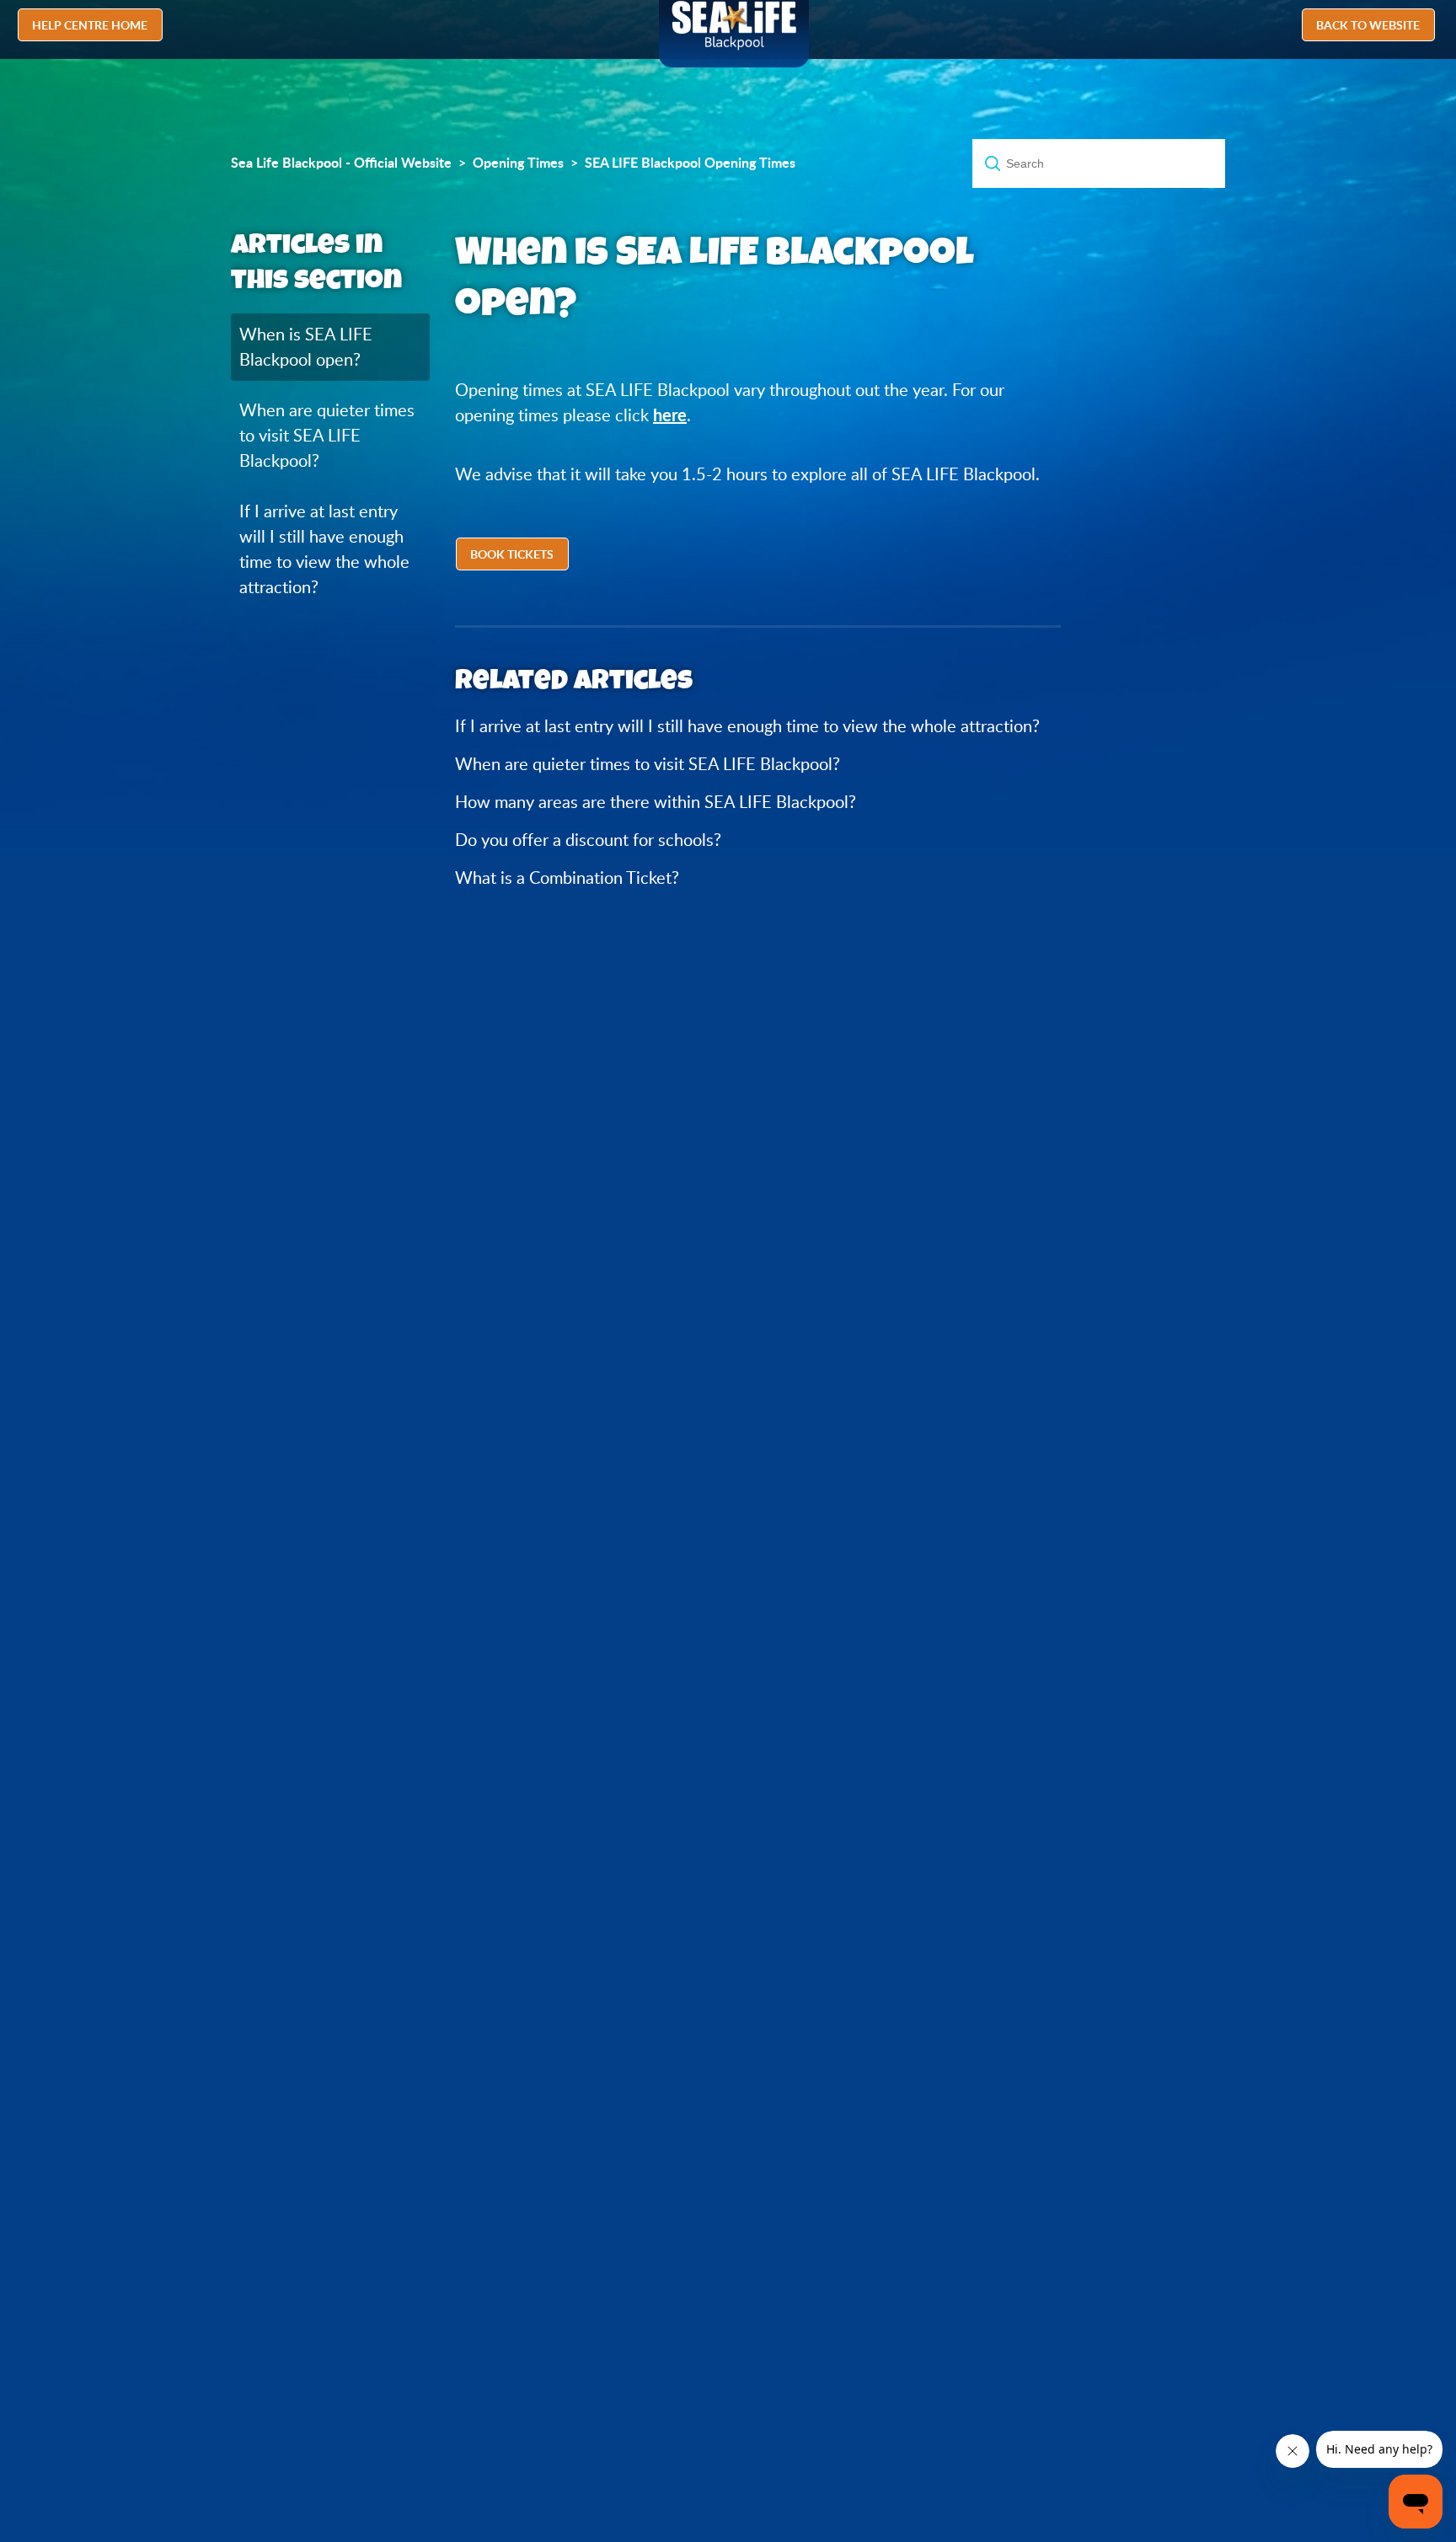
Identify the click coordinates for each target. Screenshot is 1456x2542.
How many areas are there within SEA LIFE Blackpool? (656, 802)
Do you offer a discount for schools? (588, 840)
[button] (514, 556)
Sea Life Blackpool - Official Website (341, 163)
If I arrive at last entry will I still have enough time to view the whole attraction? (324, 549)
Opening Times (518, 163)
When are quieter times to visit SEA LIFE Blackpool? (327, 435)
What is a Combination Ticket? (567, 878)
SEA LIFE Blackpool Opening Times (690, 163)
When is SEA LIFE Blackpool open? (306, 347)
